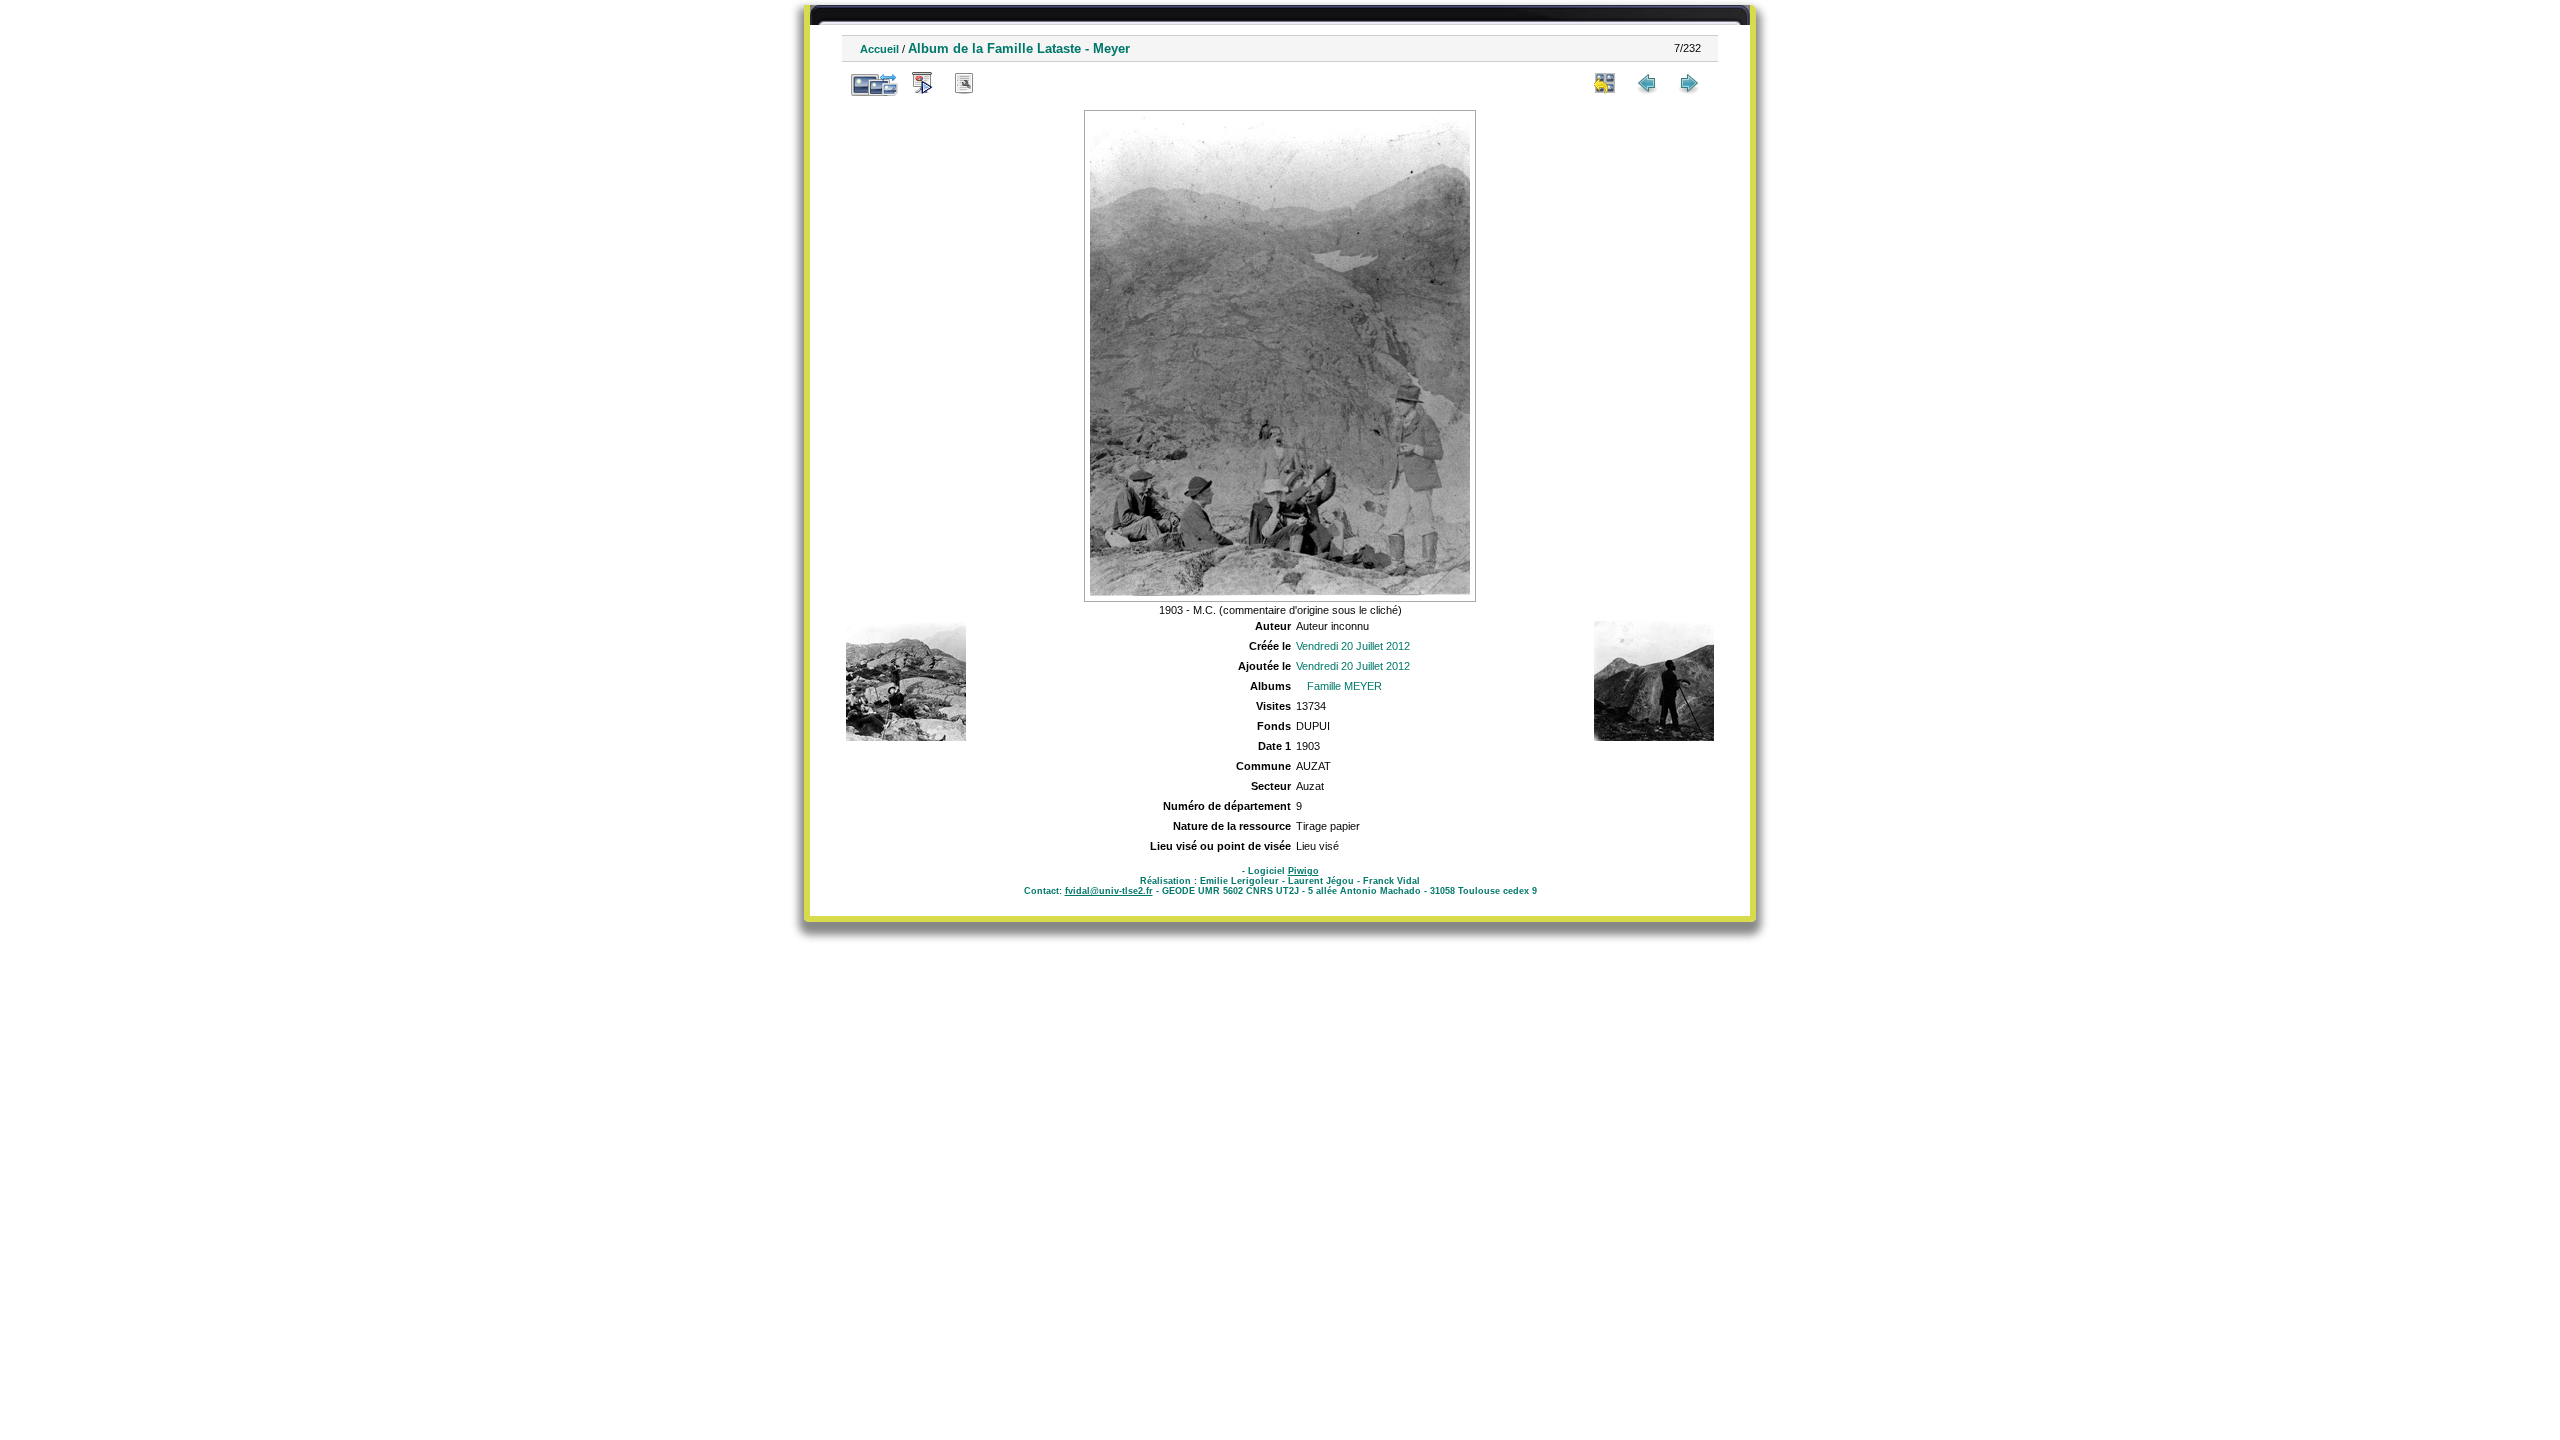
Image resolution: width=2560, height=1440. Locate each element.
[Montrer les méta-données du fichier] (964, 83)
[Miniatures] (1605, 83)
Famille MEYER (1344, 686)
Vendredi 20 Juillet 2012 (1353, 646)
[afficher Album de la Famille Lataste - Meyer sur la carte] (1006, 83)
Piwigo (1303, 871)
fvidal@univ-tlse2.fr (1109, 891)
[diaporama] (922, 83)
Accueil (879, 49)
